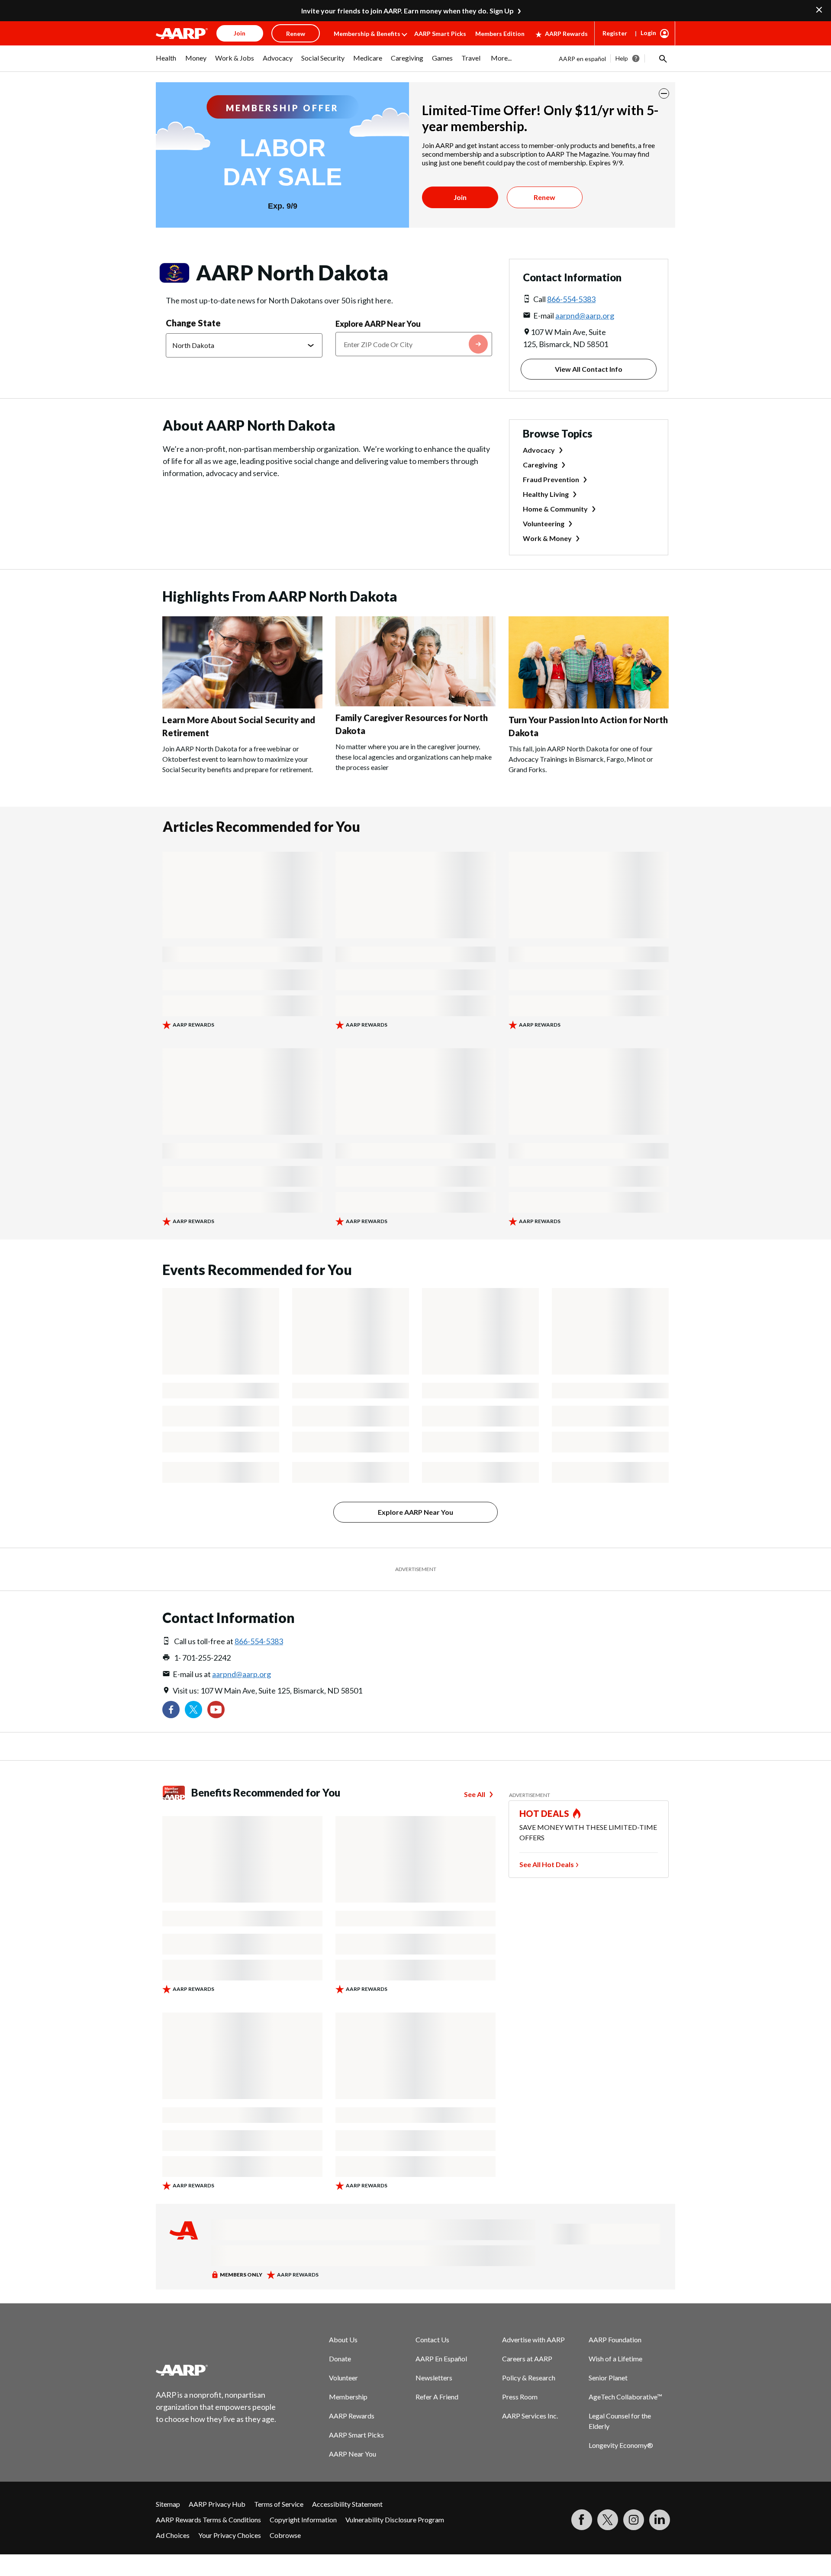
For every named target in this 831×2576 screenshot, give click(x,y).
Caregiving (540, 465)
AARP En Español (441, 2359)
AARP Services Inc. (530, 2416)
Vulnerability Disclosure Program (395, 2520)
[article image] (242, 706)
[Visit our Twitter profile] (193, 1710)
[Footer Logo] (216, 2370)
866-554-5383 (571, 299)
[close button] (664, 93)
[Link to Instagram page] (634, 2520)
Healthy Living (546, 494)
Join (460, 197)
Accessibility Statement (347, 2504)
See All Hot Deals (547, 1864)
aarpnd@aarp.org (585, 316)
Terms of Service (279, 2504)
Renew (544, 197)
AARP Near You (353, 2454)
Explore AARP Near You (378, 324)
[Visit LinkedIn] (660, 2520)
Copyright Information (303, 2520)
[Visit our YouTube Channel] (216, 1710)
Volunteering (544, 523)
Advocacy (539, 450)
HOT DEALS (544, 1813)
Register (615, 33)
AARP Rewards (566, 34)
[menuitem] (166, 62)
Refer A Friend (437, 2397)
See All (475, 1794)
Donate (340, 2359)
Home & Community (555, 509)
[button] (662, 58)
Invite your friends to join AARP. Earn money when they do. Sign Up (407, 11)
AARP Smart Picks (440, 34)
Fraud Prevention (551, 479)
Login (648, 33)
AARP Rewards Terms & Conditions (208, 2520)
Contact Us (432, 2339)
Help (622, 58)
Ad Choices (173, 2535)
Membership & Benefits (367, 34)
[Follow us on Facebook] (171, 1710)
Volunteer (343, 2378)
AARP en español (582, 59)
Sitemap (168, 2504)
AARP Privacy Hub (217, 2504)
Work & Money (547, 538)
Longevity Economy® (621, 2445)
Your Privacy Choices (230, 2535)
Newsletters (434, 2378)
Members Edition (500, 34)
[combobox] (414, 344)
